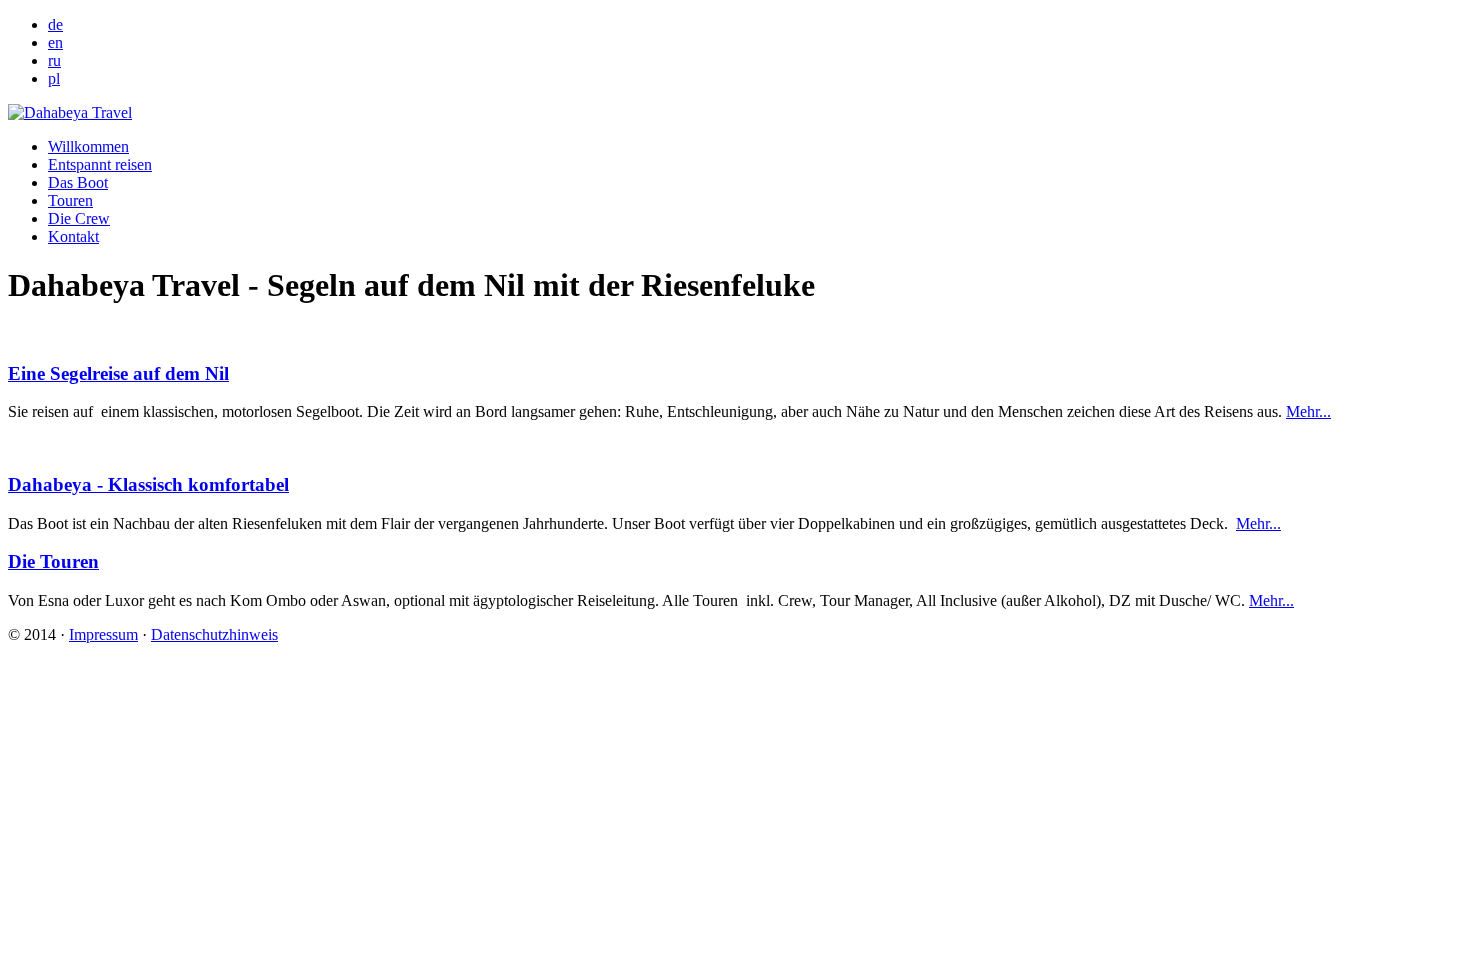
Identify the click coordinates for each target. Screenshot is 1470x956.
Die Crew (79, 218)
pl (54, 78)
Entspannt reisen (100, 164)
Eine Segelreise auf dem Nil (118, 373)
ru (54, 60)
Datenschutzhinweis (214, 634)
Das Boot (78, 182)
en (55, 42)
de (55, 24)
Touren (70, 200)
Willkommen (88, 146)
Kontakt (73, 236)
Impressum (103, 634)
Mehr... (1308, 411)
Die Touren (53, 561)
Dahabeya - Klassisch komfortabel (148, 484)
